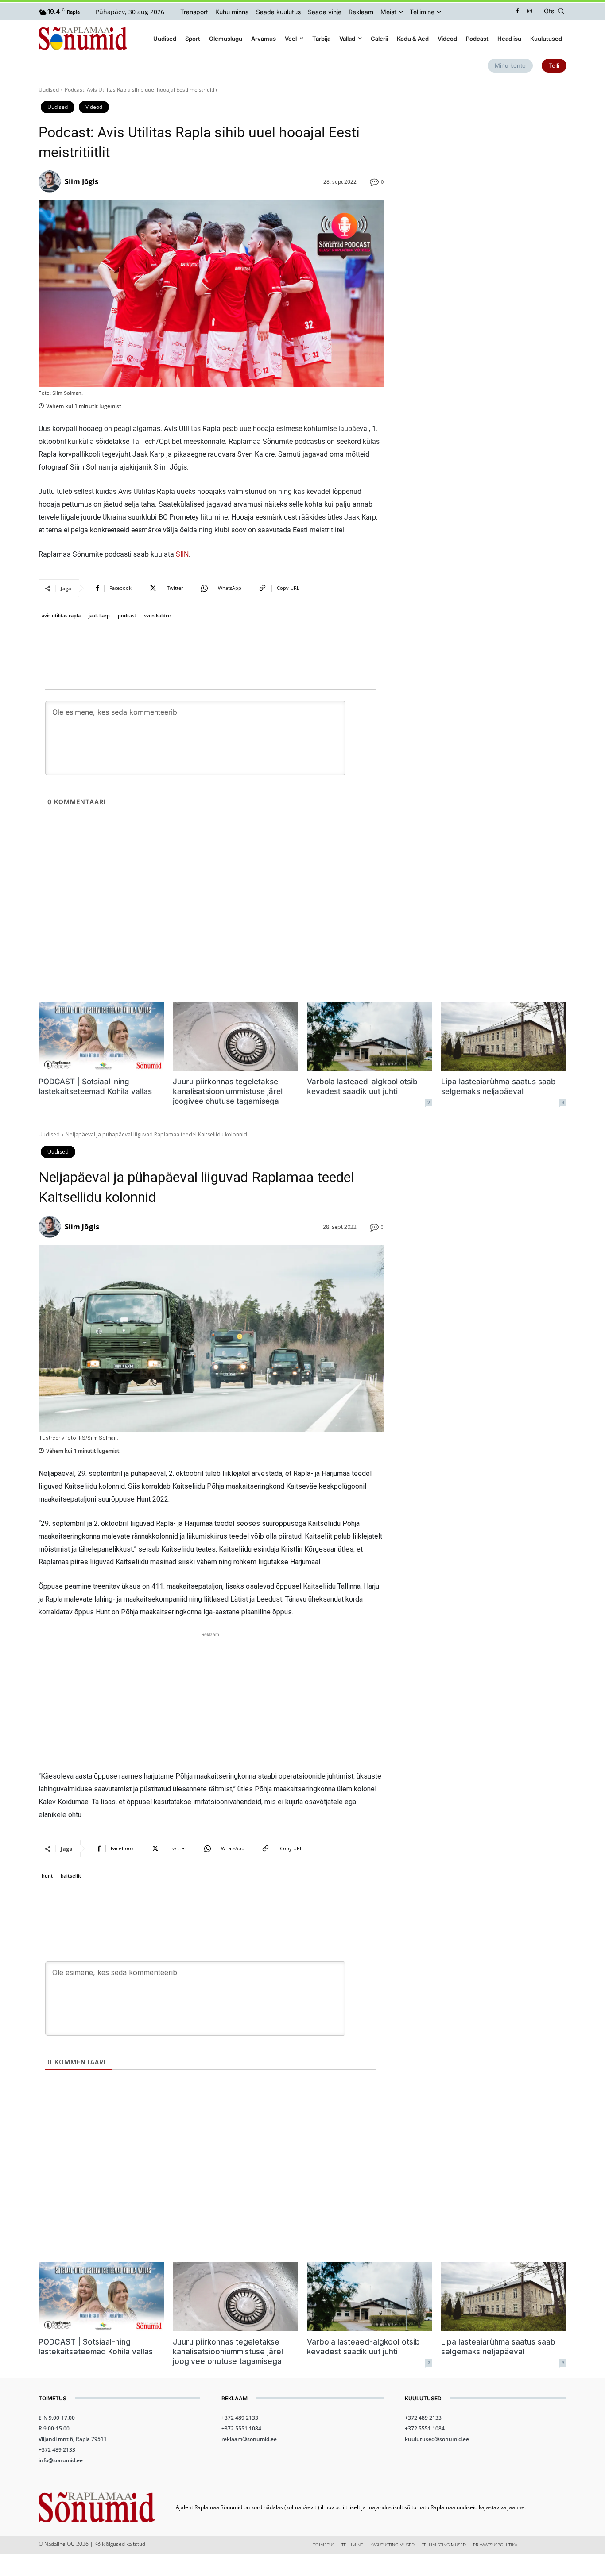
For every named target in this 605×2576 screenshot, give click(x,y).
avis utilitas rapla (61, 615)
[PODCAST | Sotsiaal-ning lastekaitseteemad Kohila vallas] (101, 1036)
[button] (555, 11)
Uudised (49, 90)
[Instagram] (530, 12)
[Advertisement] (486, 148)
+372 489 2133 (57, 2450)
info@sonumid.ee (61, 2460)
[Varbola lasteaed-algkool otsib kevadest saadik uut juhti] (370, 1036)
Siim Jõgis (81, 181)
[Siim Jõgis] (51, 181)
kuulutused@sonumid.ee (437, 2439)
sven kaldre (157, 615)
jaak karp (99, 615)
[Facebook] (518, 12)
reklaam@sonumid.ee (249, 2439)
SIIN (182, 554)
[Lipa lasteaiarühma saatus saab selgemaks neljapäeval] (504, 1036)
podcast (127, 615)
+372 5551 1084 (241, 2428)
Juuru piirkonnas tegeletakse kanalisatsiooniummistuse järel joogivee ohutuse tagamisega (228, 1091)
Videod (94, 107)
